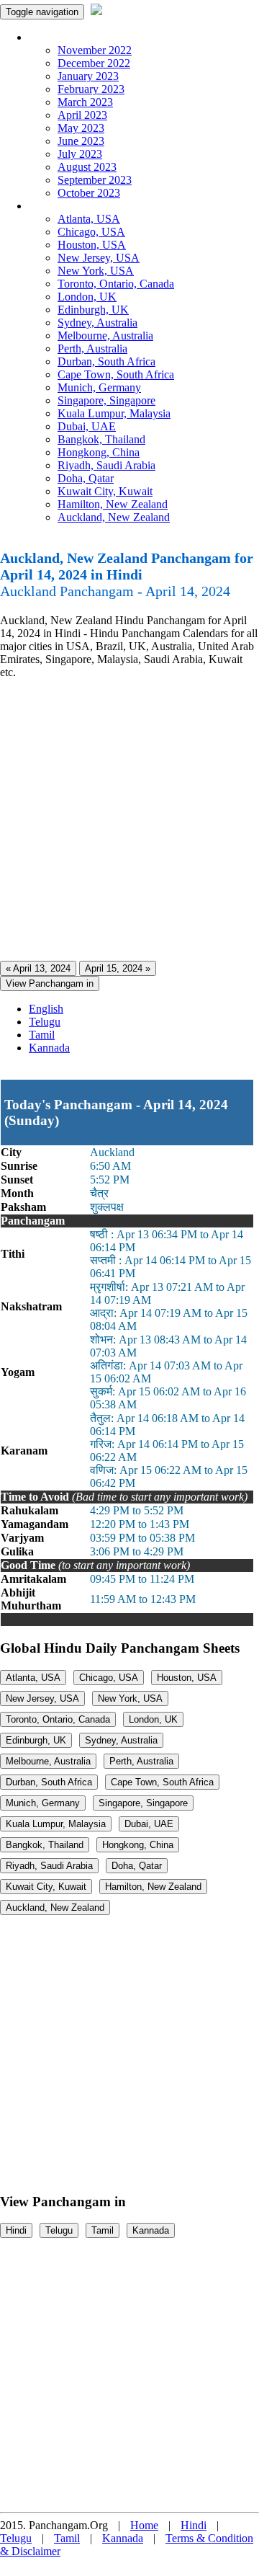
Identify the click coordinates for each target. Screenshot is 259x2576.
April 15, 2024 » (118, 968)
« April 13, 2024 (38, 968)
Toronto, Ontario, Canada (116, 284)
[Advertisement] (129, 820)
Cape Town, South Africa (116, 374)
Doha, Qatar (86, 478)
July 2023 (80, 154)
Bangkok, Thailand (101, 439)
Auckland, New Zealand (114, 517)
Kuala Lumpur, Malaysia (114, 413)
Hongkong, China (99, 452)
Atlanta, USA (89, 219)
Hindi (16, 2230)
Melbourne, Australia (105, 336)
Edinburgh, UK (93, 310)
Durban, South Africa (106, 361)
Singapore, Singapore (106, 400)
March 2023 (85, 102)
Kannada (49, 1048)
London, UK (87, 297)
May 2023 (81, 128)
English (46, 1009)
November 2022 (95, 50)
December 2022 (94, 63)
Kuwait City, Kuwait (105, 491)
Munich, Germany (99, 387)
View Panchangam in (50, 983)
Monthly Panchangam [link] (79, 37)
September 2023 (95, 180)
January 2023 (88, 76)
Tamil (42, 1035)
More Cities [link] (55, 206)
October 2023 (89, 193)
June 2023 (81, 141)
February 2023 (91, 89)
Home (144, 2525)
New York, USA (96, 271)
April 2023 (82, 115)
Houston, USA (92, 245)
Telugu (45, 1022)
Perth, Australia (92, 348)
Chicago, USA (91, 232)
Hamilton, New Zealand (113, 504)
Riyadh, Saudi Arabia (106, 465)
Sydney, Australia (97, 323)
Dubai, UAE (87, 426)
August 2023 (87, 167)
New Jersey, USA (99, 258)
